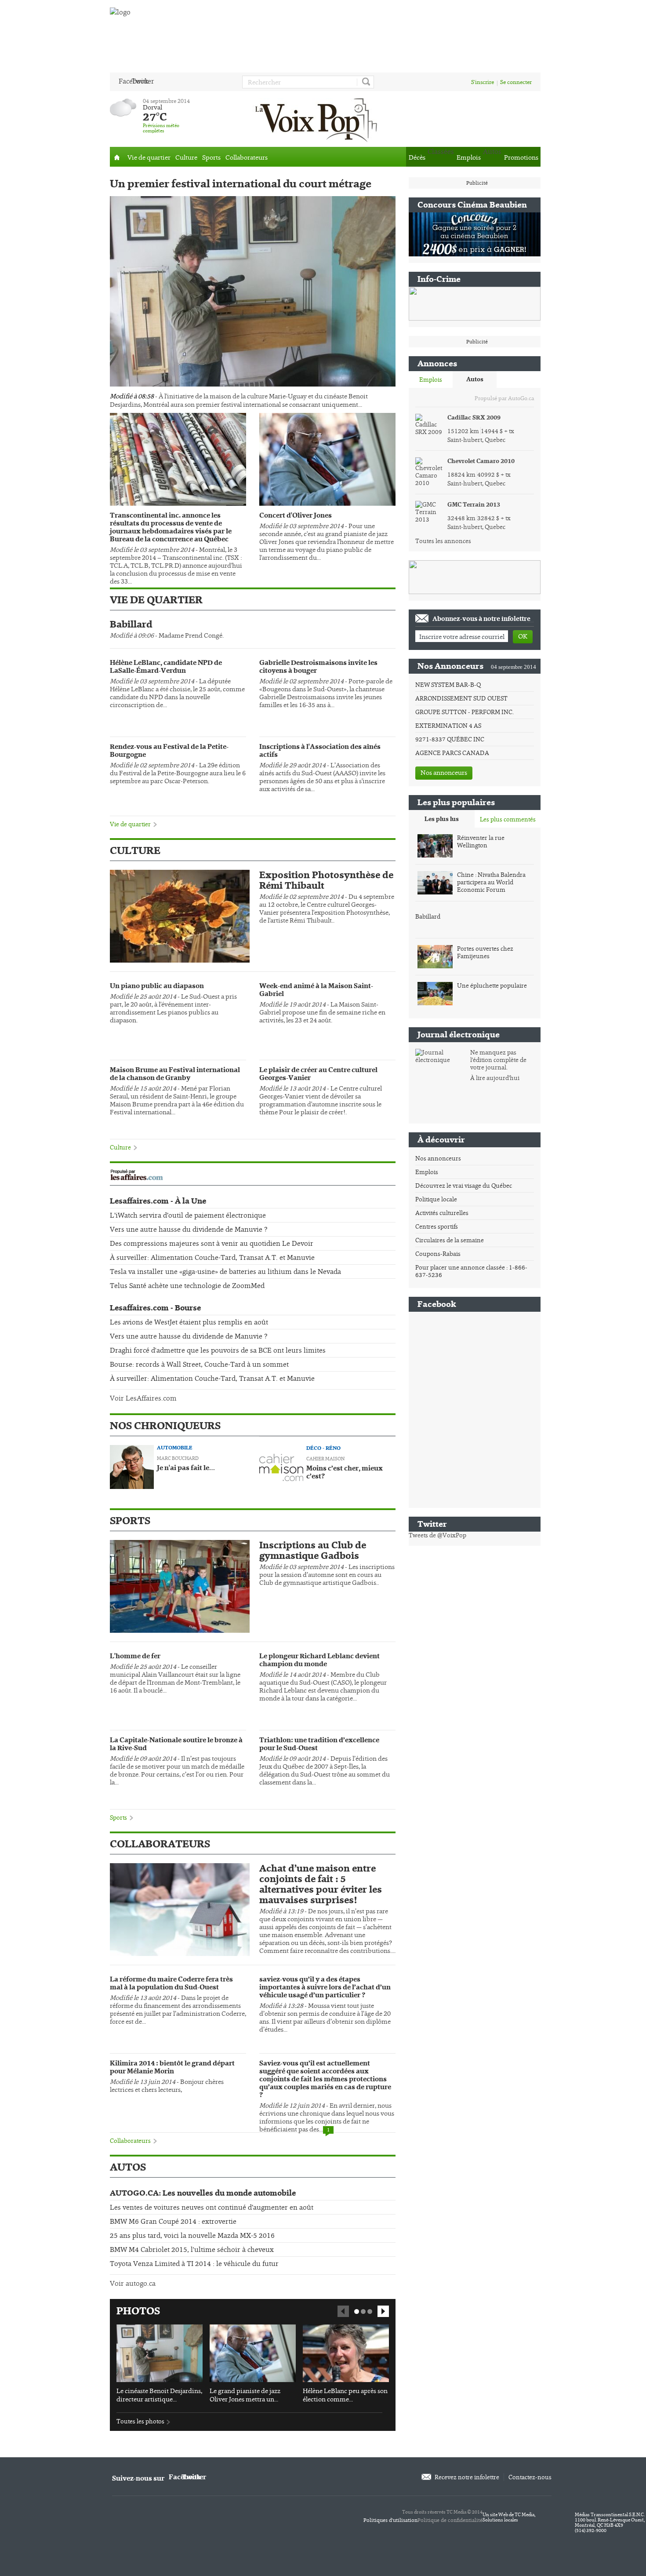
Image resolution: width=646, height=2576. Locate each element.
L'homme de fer (135, 1657)
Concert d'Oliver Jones (296, 516)
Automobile (175, 1448)
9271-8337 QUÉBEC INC (450, 739)
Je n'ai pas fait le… (186, 1468)
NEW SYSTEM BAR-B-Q (448, 685)
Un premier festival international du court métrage (241, 184)
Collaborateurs (247, 157)
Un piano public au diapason (157, 986)
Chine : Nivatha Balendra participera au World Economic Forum (491, 882)
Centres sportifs (437, 1226)
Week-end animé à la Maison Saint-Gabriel (316, 990)
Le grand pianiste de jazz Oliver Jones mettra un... (245, 2395)
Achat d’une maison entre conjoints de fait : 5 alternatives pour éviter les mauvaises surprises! (321, 1884)
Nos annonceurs (444, 772)
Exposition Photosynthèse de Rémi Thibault (326, 880)
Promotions (521, 157)
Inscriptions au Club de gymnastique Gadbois (313, 1551)
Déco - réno (323, 1448)
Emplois (469, 157)
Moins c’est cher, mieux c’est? (345, 1473)
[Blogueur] (132, 1466)
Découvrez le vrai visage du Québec (464, 1186)
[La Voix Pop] (316, 119)
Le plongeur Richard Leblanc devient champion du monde (319, 1660)
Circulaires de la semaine (450, 1240)
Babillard (131, 624)
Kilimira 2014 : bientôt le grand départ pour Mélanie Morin (172, 2068)
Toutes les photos (140, 2421)
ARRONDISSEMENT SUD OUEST (461, 698)
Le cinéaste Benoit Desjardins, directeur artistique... (159, 2395)
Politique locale (436, 1199)
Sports (211, 157)
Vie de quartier (149, 157)
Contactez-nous (530, 2477)
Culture (186, 157)
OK (523, 636)
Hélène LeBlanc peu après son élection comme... (345, 2395)
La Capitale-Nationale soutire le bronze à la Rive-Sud (176, 1744)
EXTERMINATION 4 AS (448, 726)
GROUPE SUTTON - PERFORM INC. (465, 712)
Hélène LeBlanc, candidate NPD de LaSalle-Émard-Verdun (166, 667)
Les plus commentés (508, 819)
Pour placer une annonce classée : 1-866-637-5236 (471, 1271)
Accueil (117, 157)
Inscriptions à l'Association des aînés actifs (320, 751)
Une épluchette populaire (492, 986)
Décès (417, 157)
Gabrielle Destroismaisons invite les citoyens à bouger (318, 667)
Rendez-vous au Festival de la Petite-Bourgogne (169, 751)
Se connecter (516, 82)
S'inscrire (483, 82)
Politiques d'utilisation (390, 2520)
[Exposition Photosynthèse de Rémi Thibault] (180, 916)
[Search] (365, 82)
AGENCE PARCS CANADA (452, 753)
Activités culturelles (442, 1213)
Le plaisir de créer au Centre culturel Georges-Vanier (318, 1074)
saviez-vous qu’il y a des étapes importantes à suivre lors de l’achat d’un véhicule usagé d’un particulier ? (325, 1988)
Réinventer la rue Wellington (481, 842)
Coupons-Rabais (438, 1254)
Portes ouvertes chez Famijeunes (485, 952)
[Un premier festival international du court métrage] (253, 291)
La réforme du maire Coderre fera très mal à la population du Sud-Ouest (171, 1984)
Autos (475, 379)
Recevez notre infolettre (467, 2477)
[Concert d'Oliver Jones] (327, 459)
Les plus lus (442, 819)
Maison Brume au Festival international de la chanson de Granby (175, 1074)
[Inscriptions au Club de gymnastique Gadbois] (180, 1586)
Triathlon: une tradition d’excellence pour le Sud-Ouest (319, 1744)
